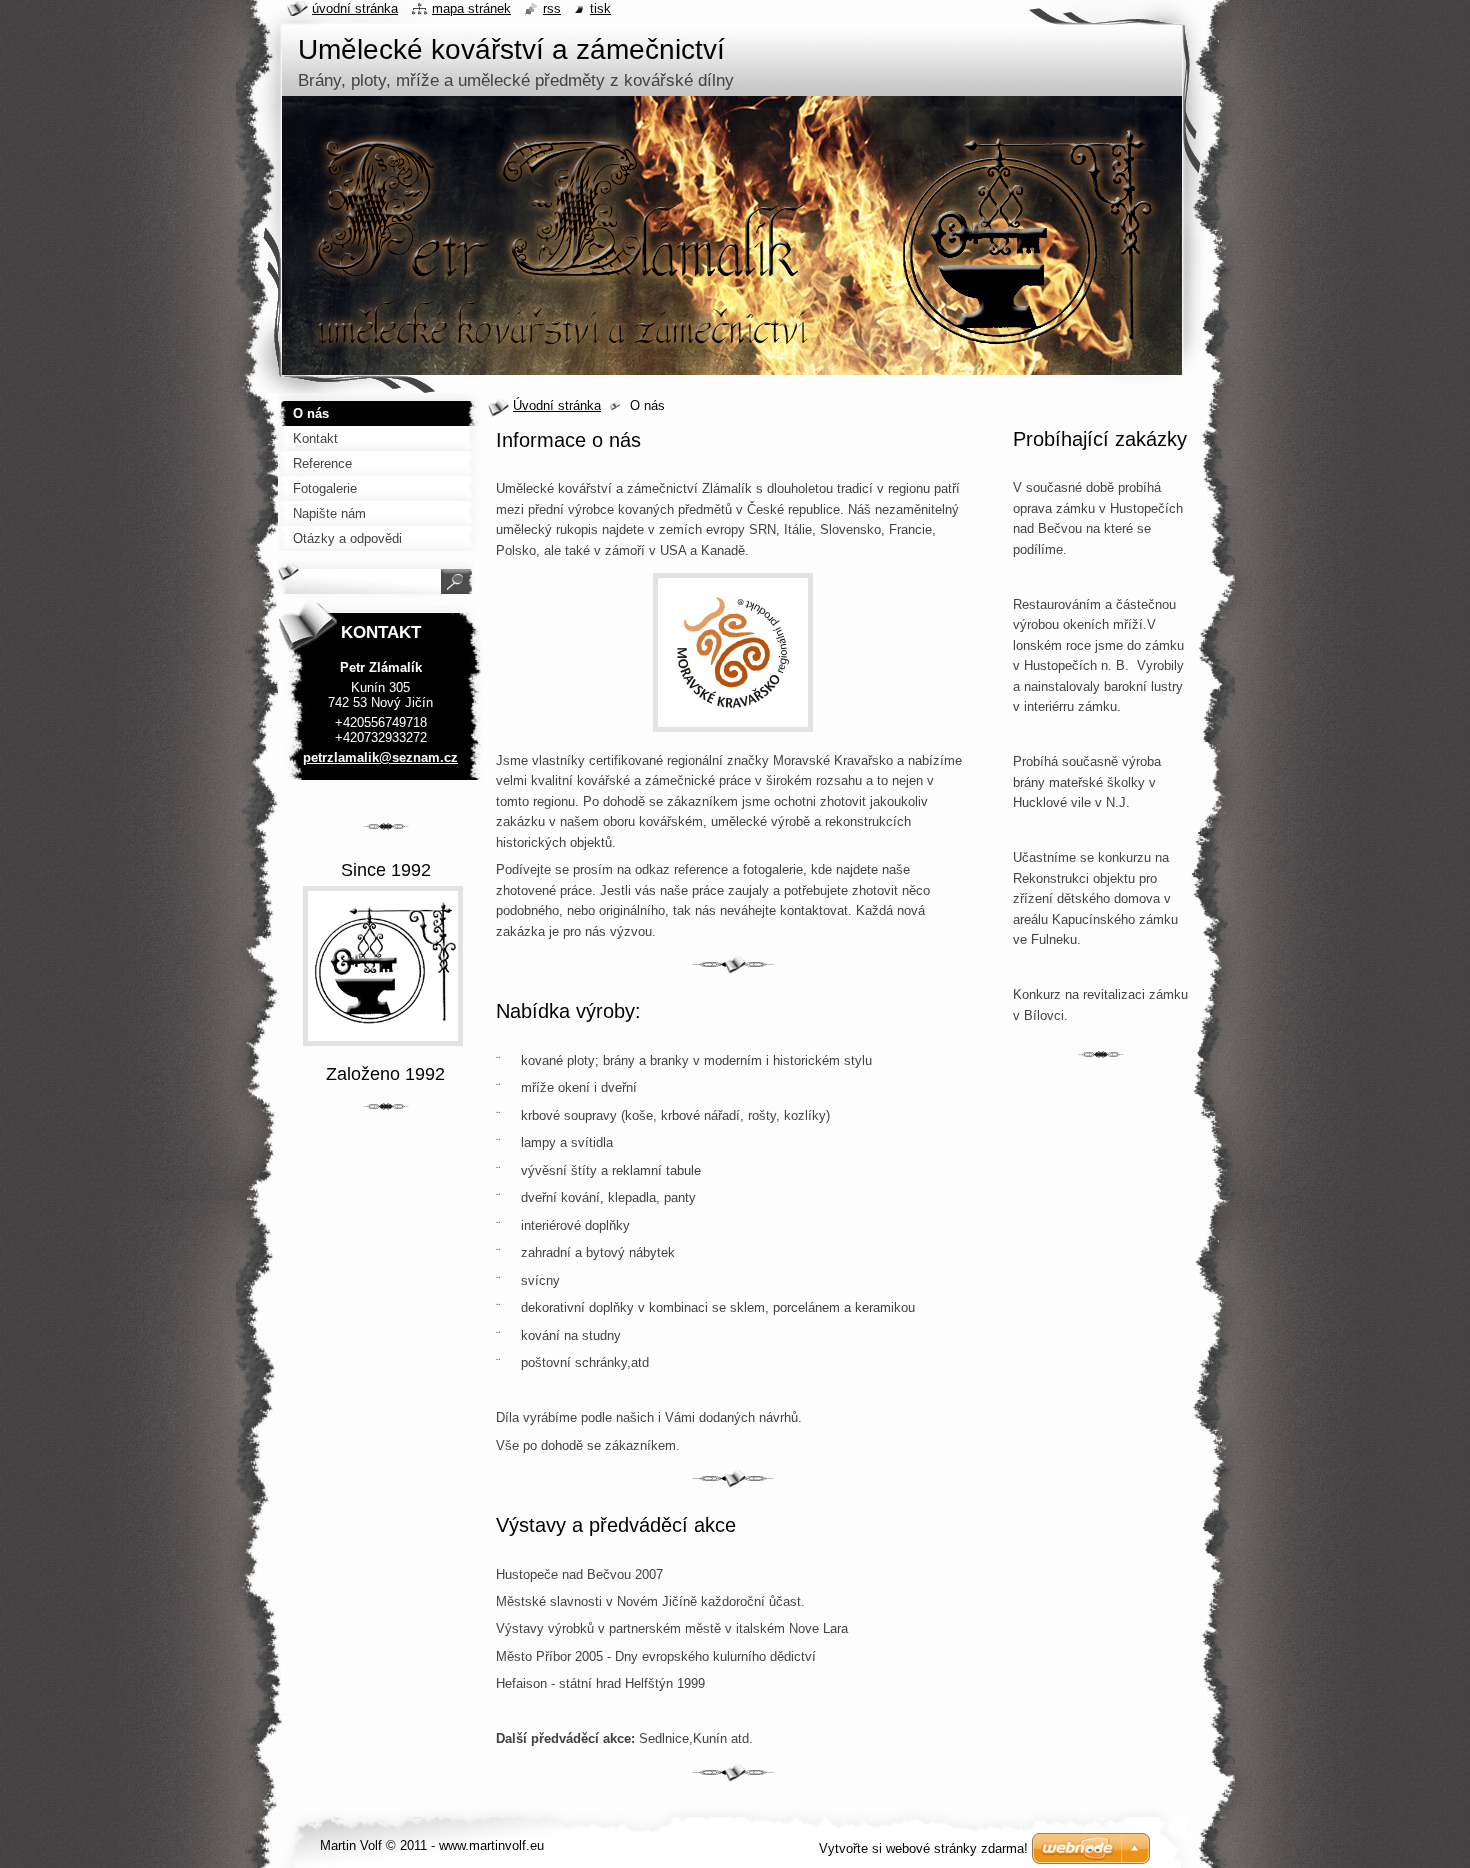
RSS (552, 8)
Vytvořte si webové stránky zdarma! (923, 1848)
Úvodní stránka (557, 405)
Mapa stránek (471, 8)
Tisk (600, 8)
